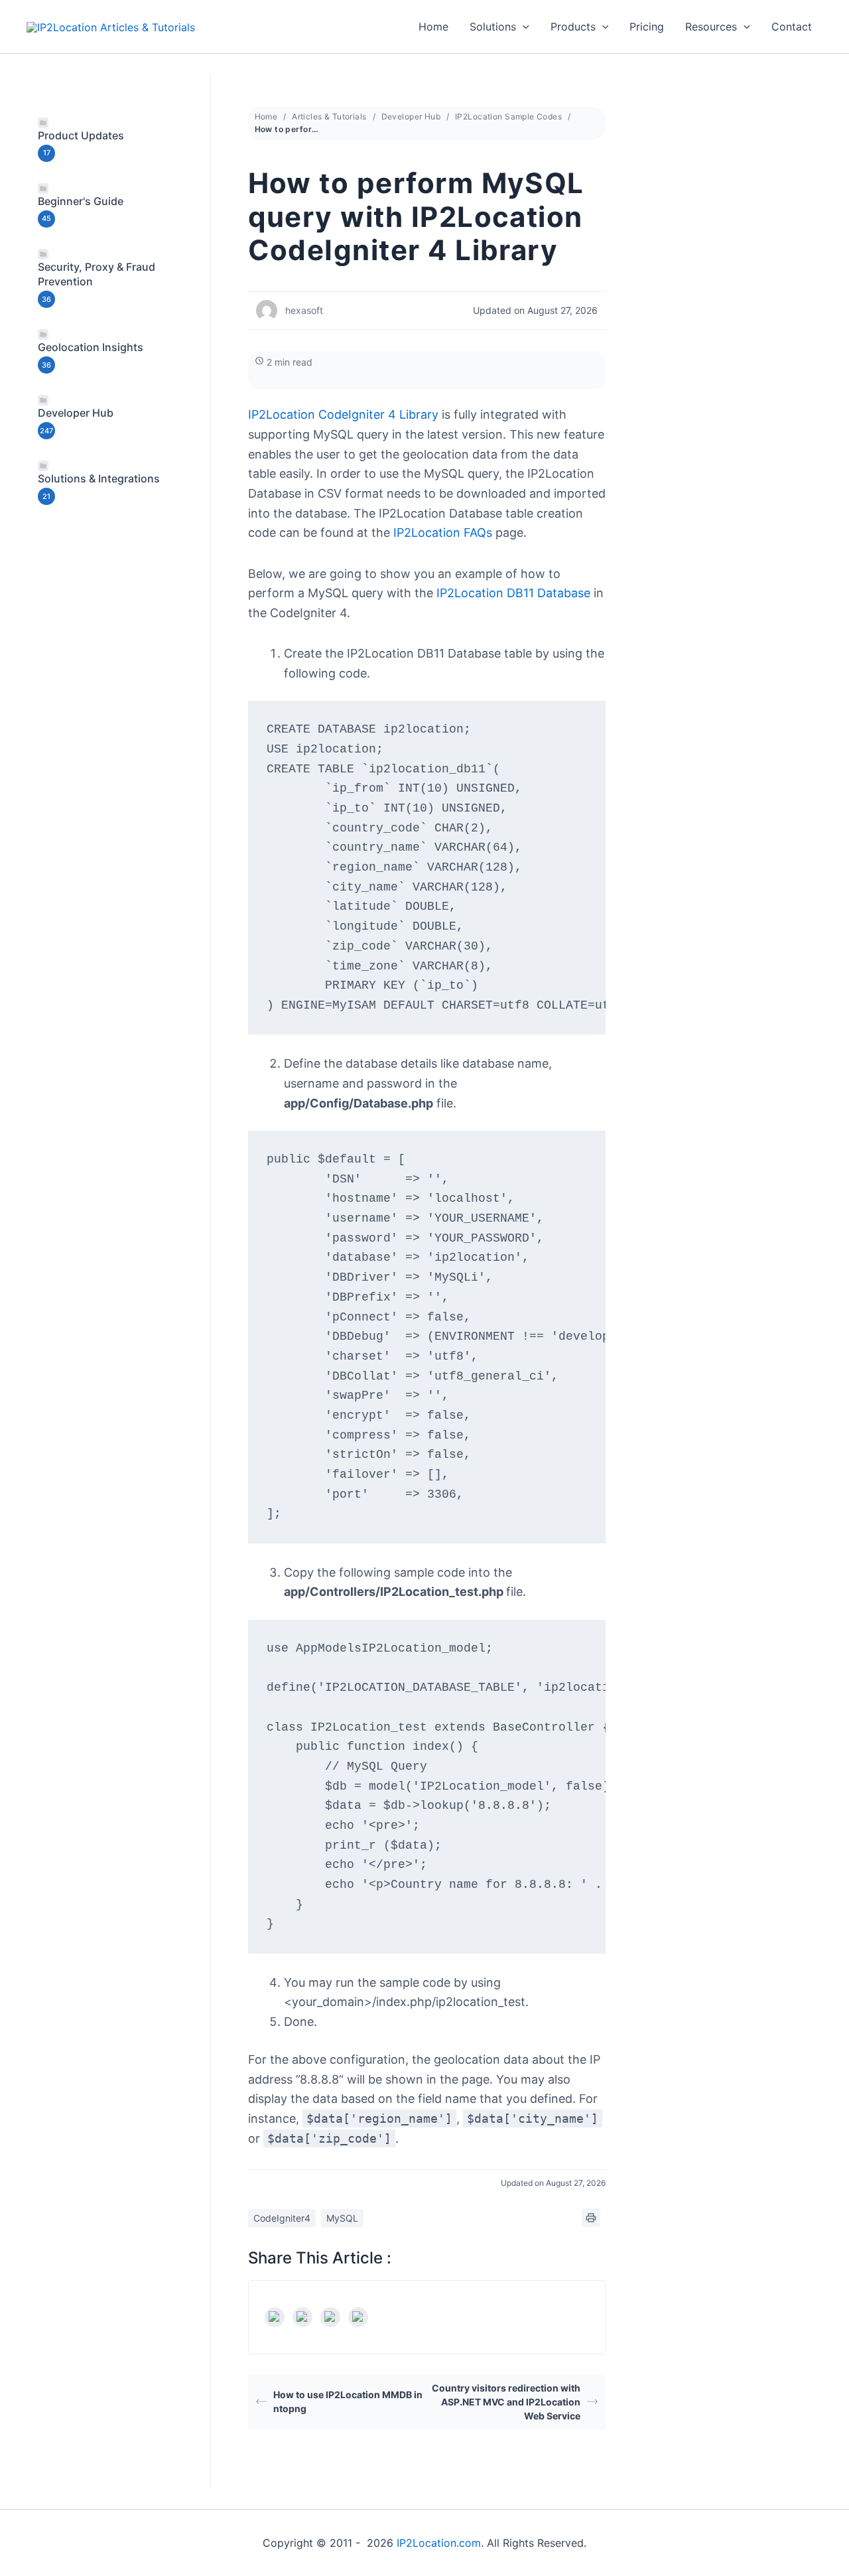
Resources (711, 27)
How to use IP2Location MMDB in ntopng (348, 2401)
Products (573, 27)
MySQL (342, 2218)
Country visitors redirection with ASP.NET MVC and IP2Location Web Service (506, 2402)
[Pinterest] (358, 2317)
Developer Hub (411, 116)
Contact (792, 27)
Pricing (647, 27)
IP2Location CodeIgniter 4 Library (343, 414)
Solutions (493, 27)
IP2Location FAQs (443, 533)
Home (433, 27)
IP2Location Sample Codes (508, 116)
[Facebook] (275, 2317)
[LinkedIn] (330, 2317)
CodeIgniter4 (282, 2218)
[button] (523, 27)
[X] (302, 2317)
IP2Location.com (439, 2543)
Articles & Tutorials (329, 116)
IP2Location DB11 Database (513, 593)
